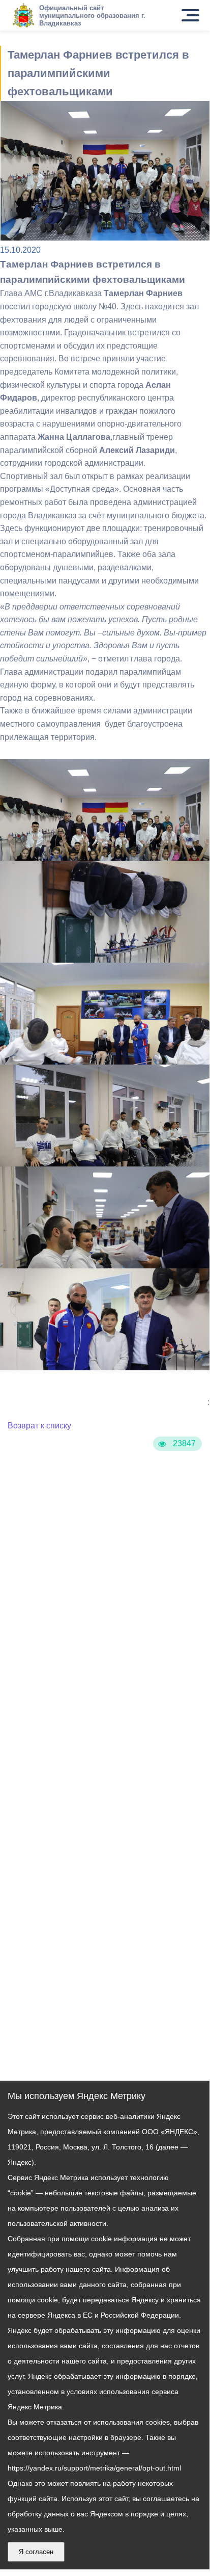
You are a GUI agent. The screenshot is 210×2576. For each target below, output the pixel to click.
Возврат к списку (39, 1426)
